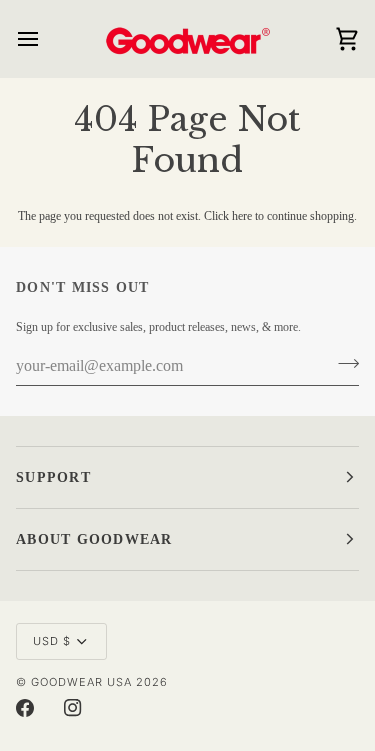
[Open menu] (46, 38)
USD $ (52, 641)
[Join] (342, 364)
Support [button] (53, 477)
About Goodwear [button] (94, 539)
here (242, 216)
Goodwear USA (81, 682)
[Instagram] (73, 708)
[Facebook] (25, 708)
